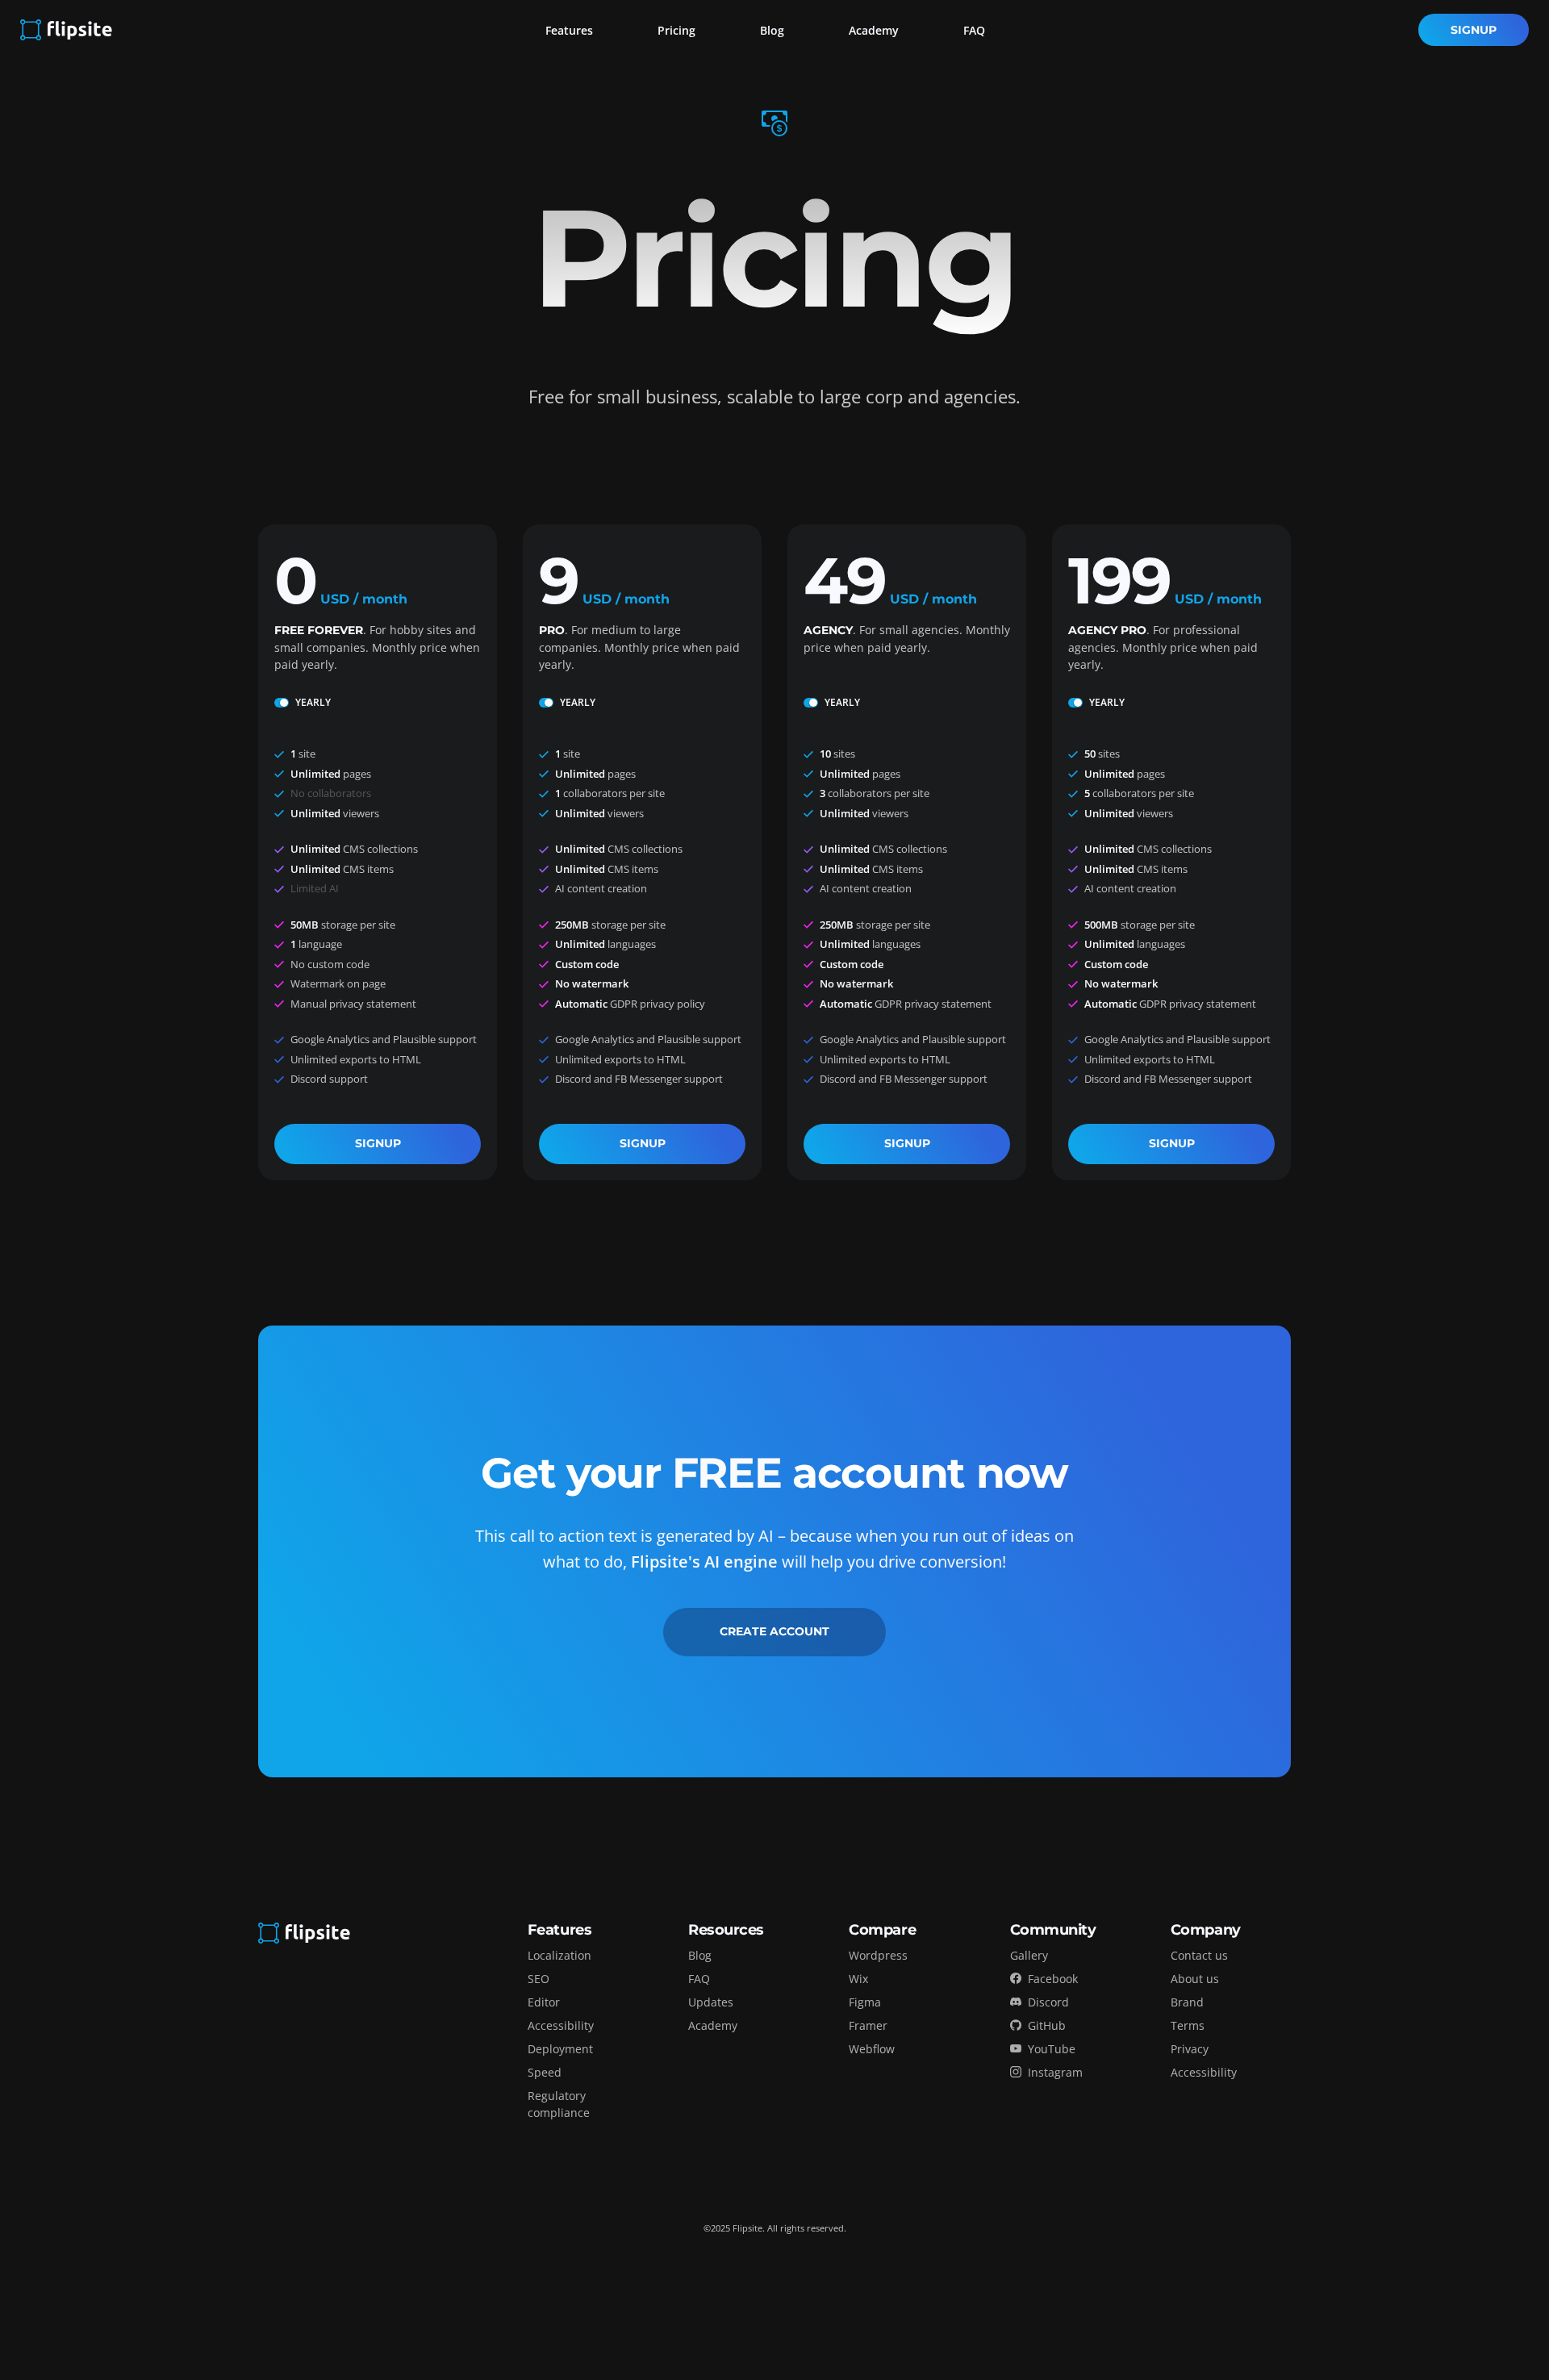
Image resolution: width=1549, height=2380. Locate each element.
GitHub (1047, 2025)
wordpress (878, 1955)
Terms (1188, 2025)
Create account (774, 1631)
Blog (772, 30)
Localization (559, 1955)
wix (858, 1979)
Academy (874, 30)
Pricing (676, 30)
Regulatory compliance (559, 2104)
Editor (544, 2002)
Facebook (1053, 1979)
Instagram (1055, 2072)
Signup (1474, 30)
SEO (539, 1979)
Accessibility (561, 2025)
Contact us (1199, 1955)
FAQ (974, 30)
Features (569, 30)
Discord (1048, 2002)
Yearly (313, 702)
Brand (1187, 2002)
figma (865, 2002)
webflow (872, 2049)
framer (868, 2025)
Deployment (560, 2049)
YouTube (1052, 2049)
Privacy (1190, 2049)
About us (1195, 1979)
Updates (711, 2002)
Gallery (1029, 1955)
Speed (545, 2072)
